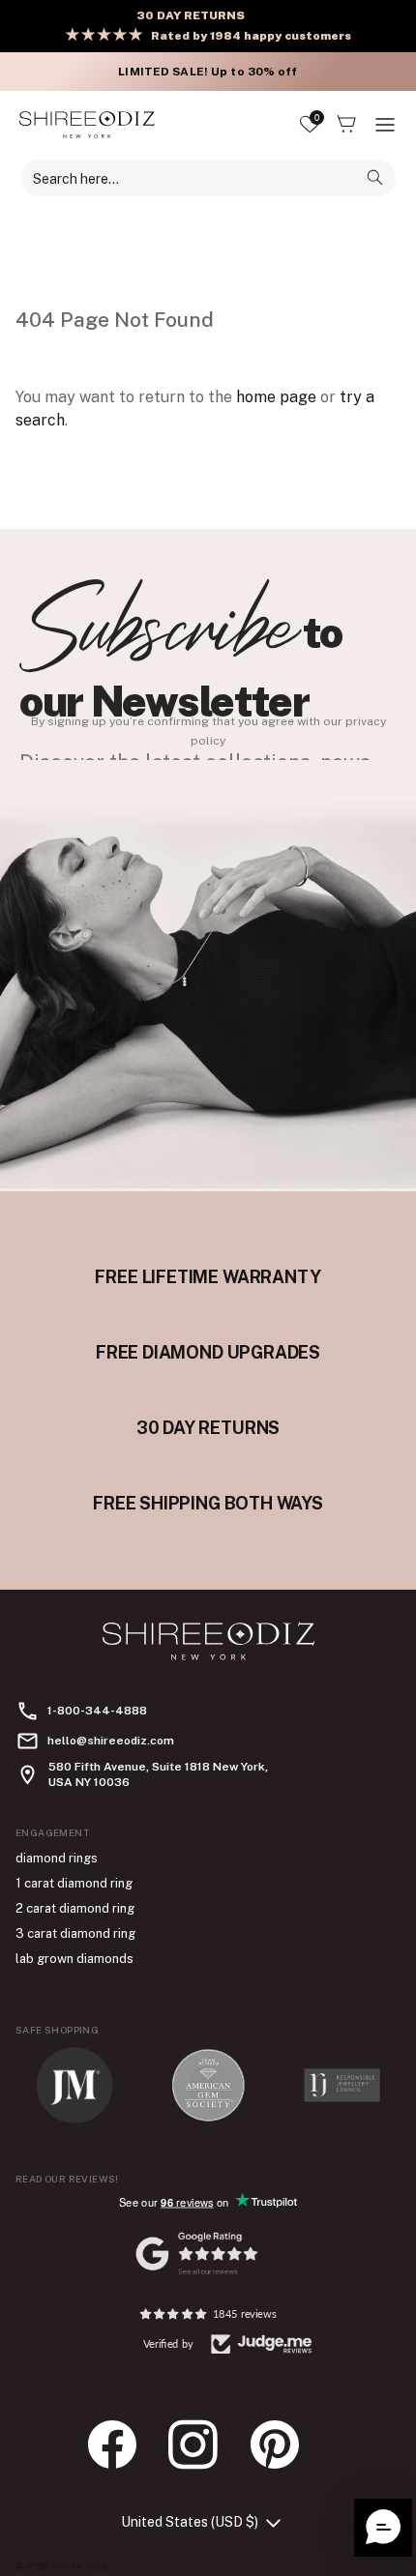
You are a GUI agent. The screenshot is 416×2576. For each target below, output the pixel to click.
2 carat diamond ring (75, 1908)
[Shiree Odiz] (87, 124)
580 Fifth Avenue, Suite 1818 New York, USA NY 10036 (158, 1774)
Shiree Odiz (79, 2565)
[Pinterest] (284, 2444)
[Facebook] (122, 2444)
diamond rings (57, 1858)
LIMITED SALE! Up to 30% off (208, 72)
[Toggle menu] (385, 125)
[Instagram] (203, 2444)
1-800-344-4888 (97, 1711)
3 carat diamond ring (75, 1933)
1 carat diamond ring (74, 1883)
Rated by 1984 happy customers (251, 36)
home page (276, 397)
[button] (383, 2528)
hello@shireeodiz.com (111, 1741)
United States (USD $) (190, 2522)
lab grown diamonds (74, 1959)
